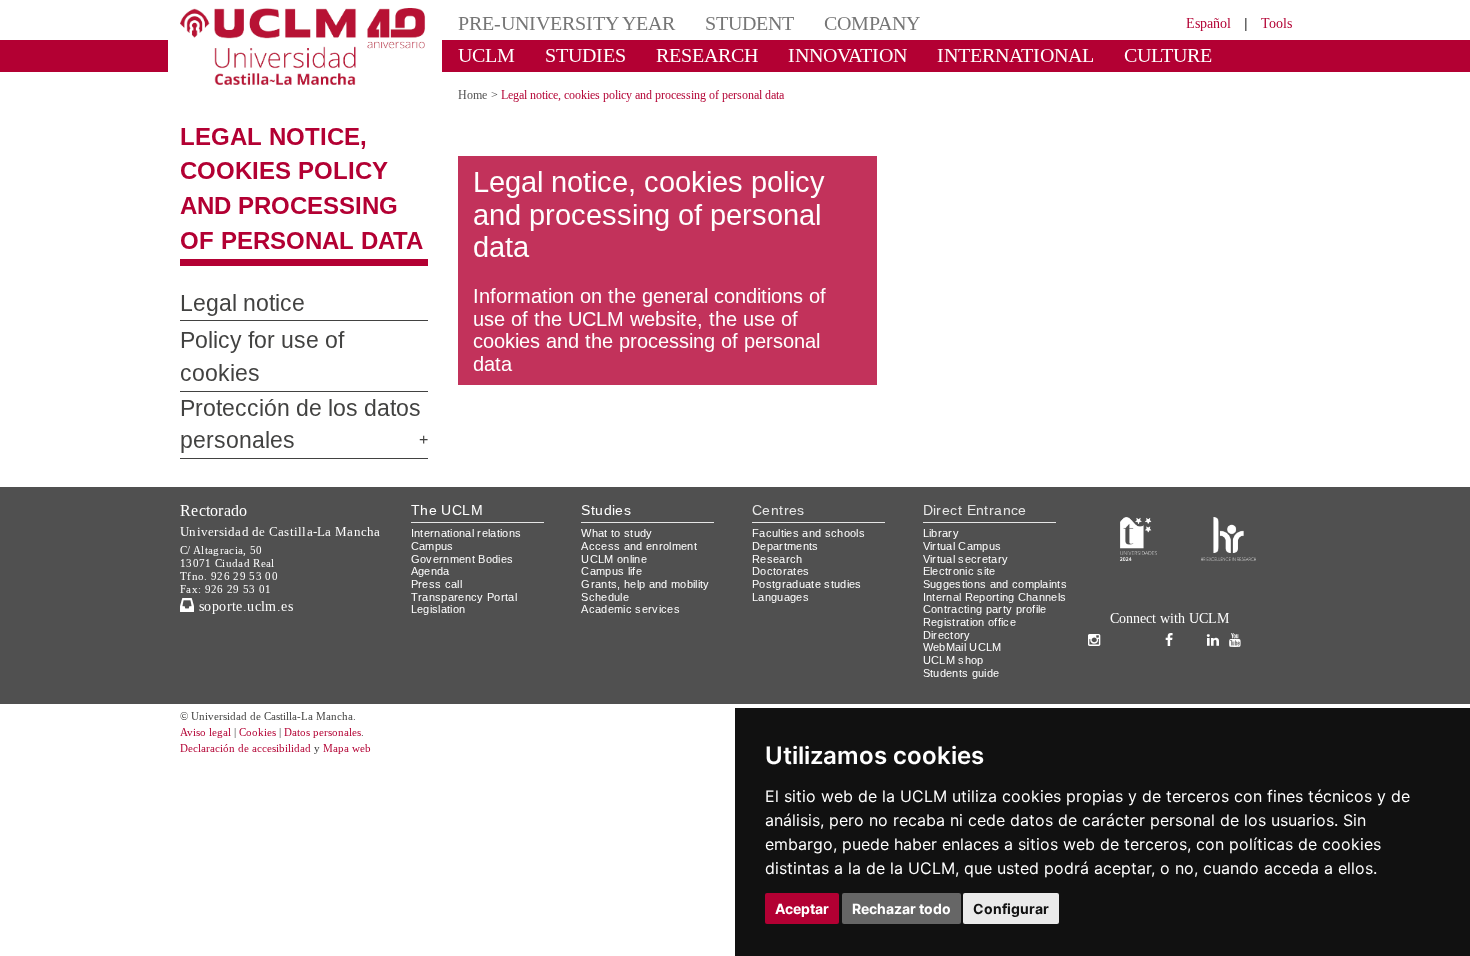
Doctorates (783, 549)
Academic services (634, 587)
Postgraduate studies (811, 562)
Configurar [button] (1011, 908)
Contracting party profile (993, 612)
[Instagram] (1099, 619)
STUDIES (568, 54)
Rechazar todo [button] (901, 908)
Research (778, 536)
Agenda (432, 549)
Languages (781, 574)
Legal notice (232, 304)
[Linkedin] (1213, 619)
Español (1195, 22)
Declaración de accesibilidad (256, 752)
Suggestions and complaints (968, 569)
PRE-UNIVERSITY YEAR (552, 22)
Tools (1273, 22)
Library (943, 511)
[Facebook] (1174, 619)
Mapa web (372, 752)
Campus (433, 524)
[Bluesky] (1195, 619)
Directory (950, 638)
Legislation (441, 587)
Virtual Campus (966, 524)
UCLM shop (954, 663)
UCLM (480, 54)
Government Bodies (468, 536)
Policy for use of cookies (282, 341)
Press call (437, 562)
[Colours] (1228, 515)
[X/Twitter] (1153, 619)
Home (475, 94)
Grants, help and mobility (653, 562)
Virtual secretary (970, 536)
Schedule (607, 574)
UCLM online (617, 536)
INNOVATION (804, 54)
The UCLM (447, 488)
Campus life (614, 549)
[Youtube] (1240, 619)
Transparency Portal (468, 574)
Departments (789, 524)
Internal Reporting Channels (975, 594)
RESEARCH (679, 54)
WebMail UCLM (965, 650)
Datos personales (350, 736)
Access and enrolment (644, 524)
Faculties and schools (812, 511)
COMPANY (824, 22)
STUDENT (715, 22)
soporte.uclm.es (251, 583)
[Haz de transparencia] (1138, 515)
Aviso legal (208, 736)
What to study (619, 511)
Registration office (975, 625)
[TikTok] (1127, 619)
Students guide (965, 676)
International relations (474, 511)
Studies (606, 488)
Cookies (270, 736)
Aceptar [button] (802, 908)
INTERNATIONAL (947, 54)
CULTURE (1080, 54)
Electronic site (963, 549)
